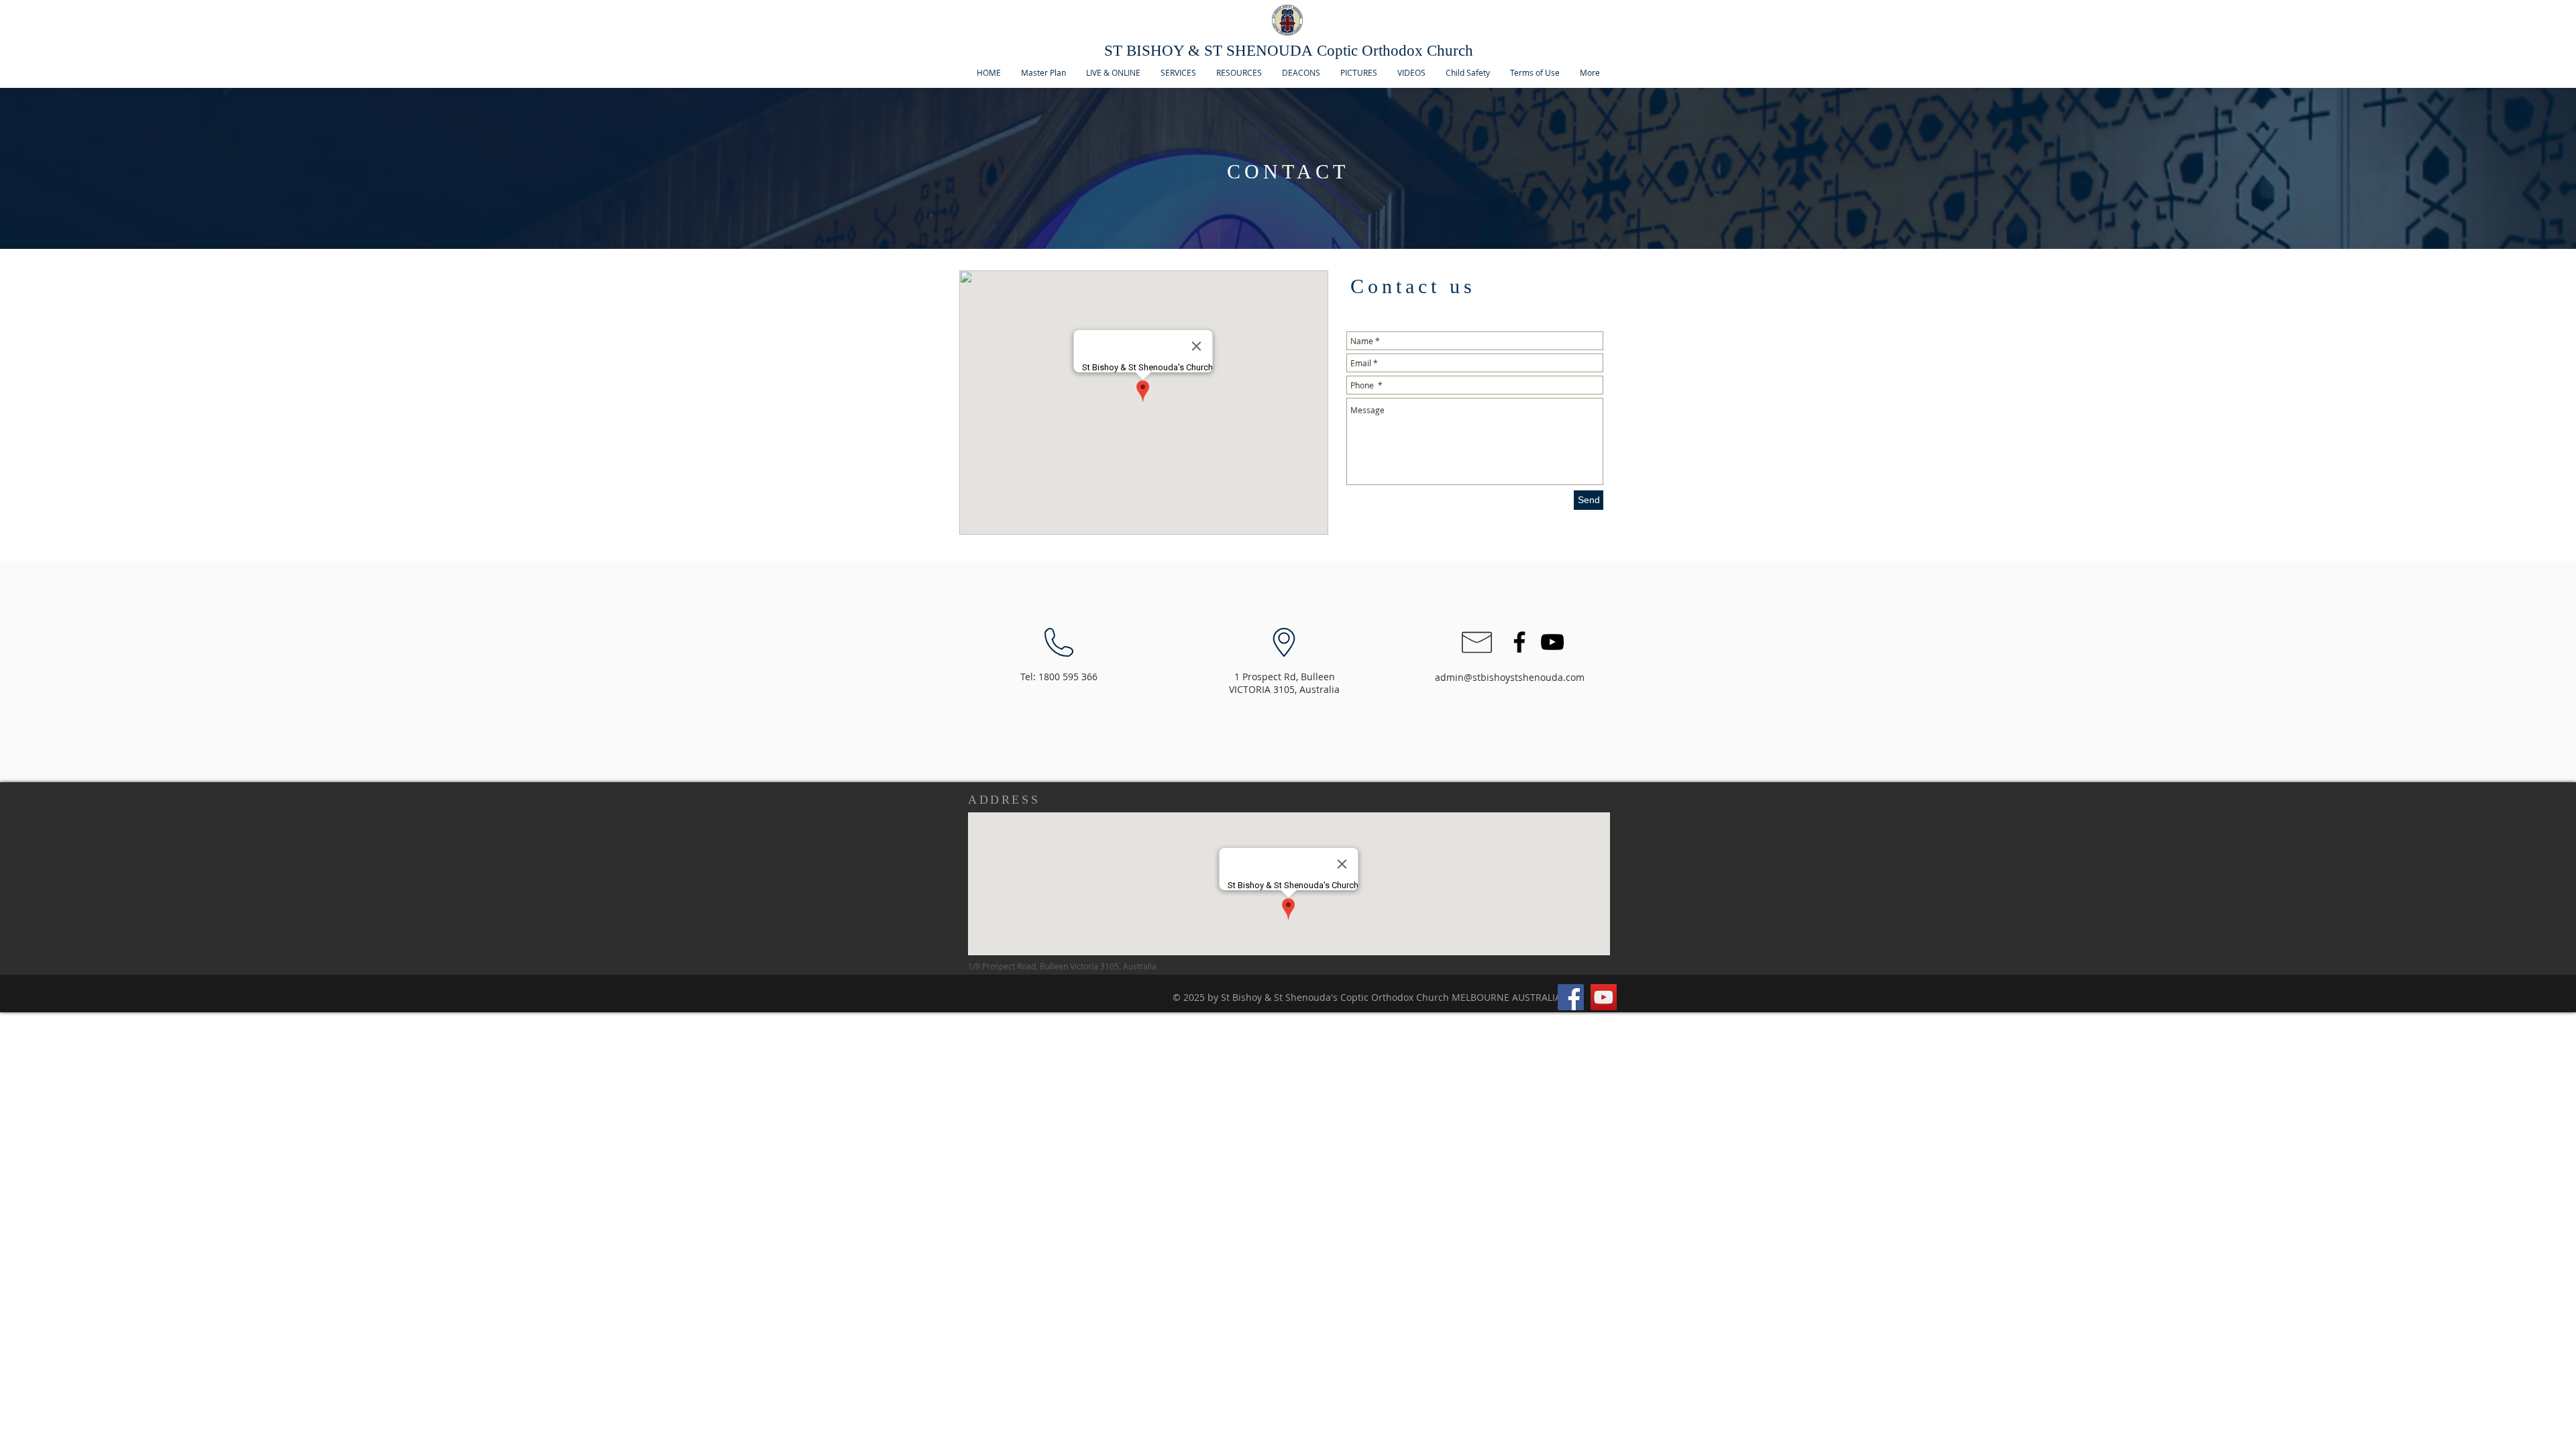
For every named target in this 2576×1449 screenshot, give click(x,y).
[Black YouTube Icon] (1552, 642)
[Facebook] (1571, 997)
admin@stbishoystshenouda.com (1510, 677)
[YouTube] (1604, 997)
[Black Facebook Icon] (1519, 642)
